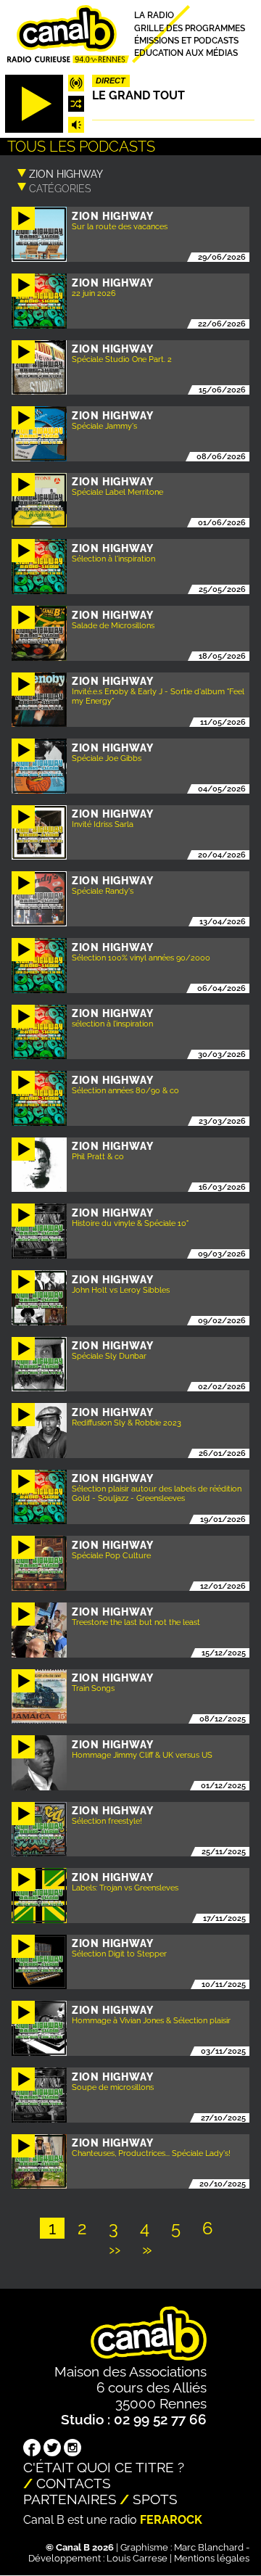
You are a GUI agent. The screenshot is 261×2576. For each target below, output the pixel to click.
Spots (155, 2499)
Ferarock (171, 2520)
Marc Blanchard (209, 2547)
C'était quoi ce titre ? (104, 2467)
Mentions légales (212, 2558)
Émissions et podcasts (186, 40)
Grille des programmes (190, 28)
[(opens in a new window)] (32, 2449)
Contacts (74, 2483)
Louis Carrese (137, 2558)
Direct (111, 81)
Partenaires (70, 2499)
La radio (154, 16)
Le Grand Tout (138, 95)
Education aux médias (186, 53)
